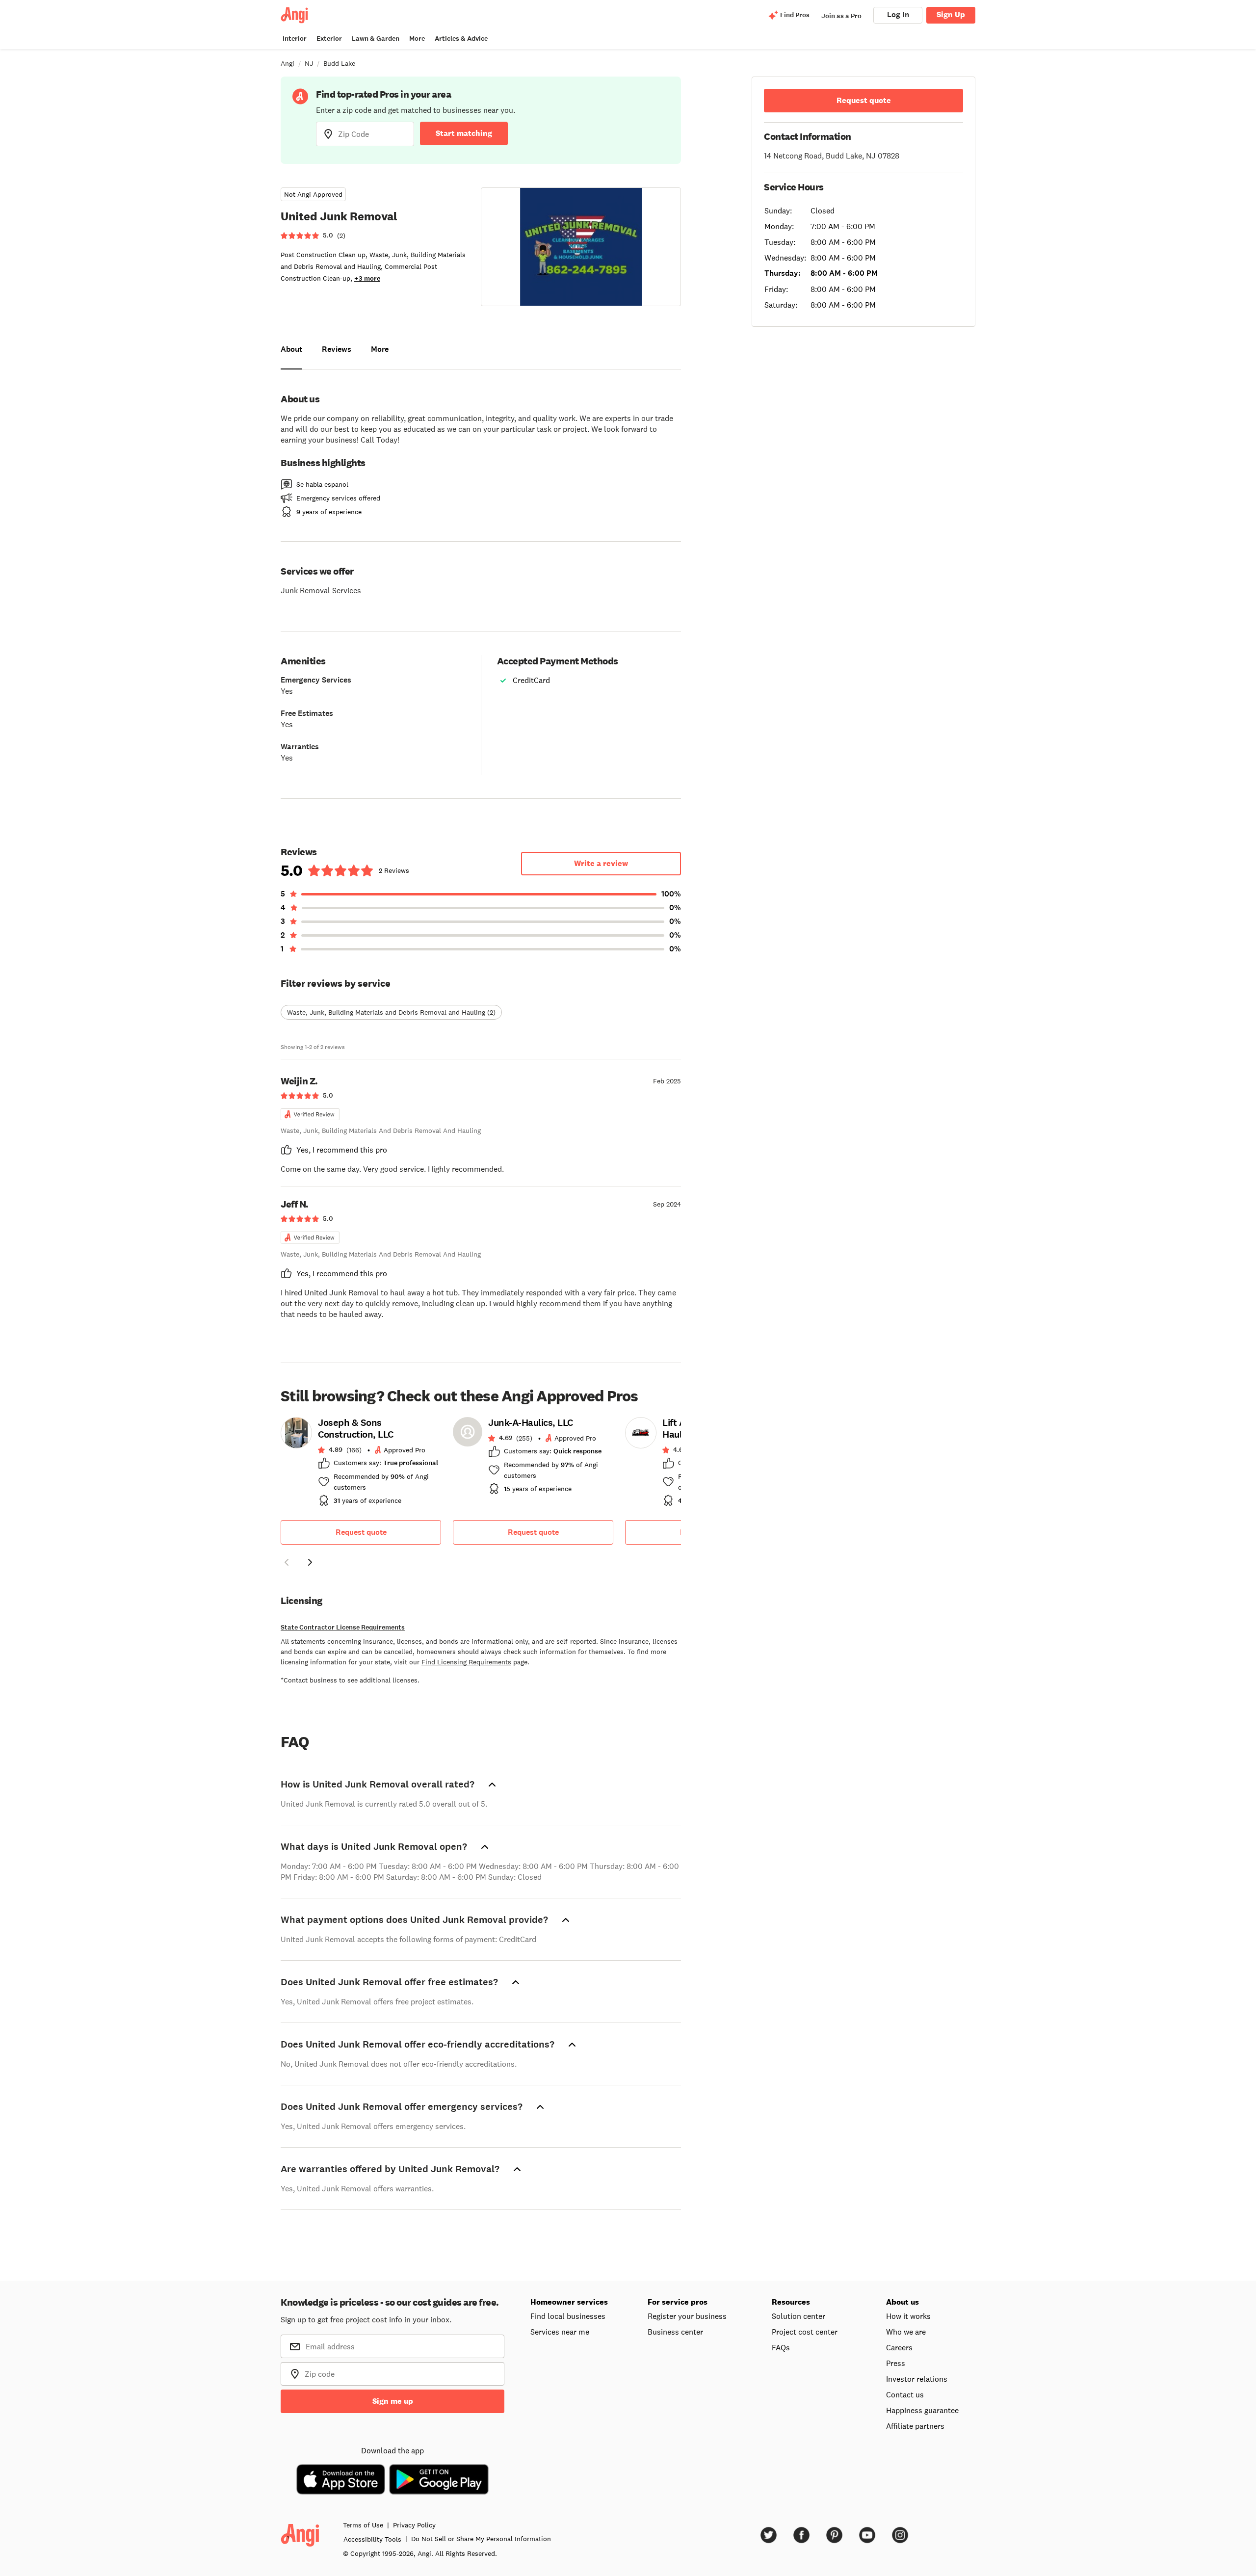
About (291, 349)
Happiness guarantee (922, 2410)
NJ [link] (309, 63)
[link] (361, 1465)
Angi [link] (288, 63)
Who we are (906, 2332)
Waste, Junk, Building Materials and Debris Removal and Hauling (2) (391, 1012)
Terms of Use (363, 2525)
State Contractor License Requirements (343, 1627)
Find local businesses (568, 2316)
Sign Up (951, 14)
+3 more (367, 278)
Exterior (329, 39)
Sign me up (393, 2401)
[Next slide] (310, 1562)
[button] (287, 1564)
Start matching (464, 133)
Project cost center (805, 2332)
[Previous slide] (287, 1562)
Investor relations (917, 2379)
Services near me (560, 2332)
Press (896, 2363)
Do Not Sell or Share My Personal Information (481, 2539)
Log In (898, 14)
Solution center (798, 2316)
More (417, 39)
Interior (295, 39)
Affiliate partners (915, 2426)
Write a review (601, 863)
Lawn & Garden (376, 39)
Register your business (687, 2316)
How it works (908, 2316)
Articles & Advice (461, 39)
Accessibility (372, 2539)
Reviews (337, 349)
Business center (675, 2332)
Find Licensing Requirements (466, 1662)
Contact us (905, 2394)
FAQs (781, 2347)
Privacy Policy (414, 2525)
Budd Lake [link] (339, 63)
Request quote (361, 1532)
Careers (899, 2347)
